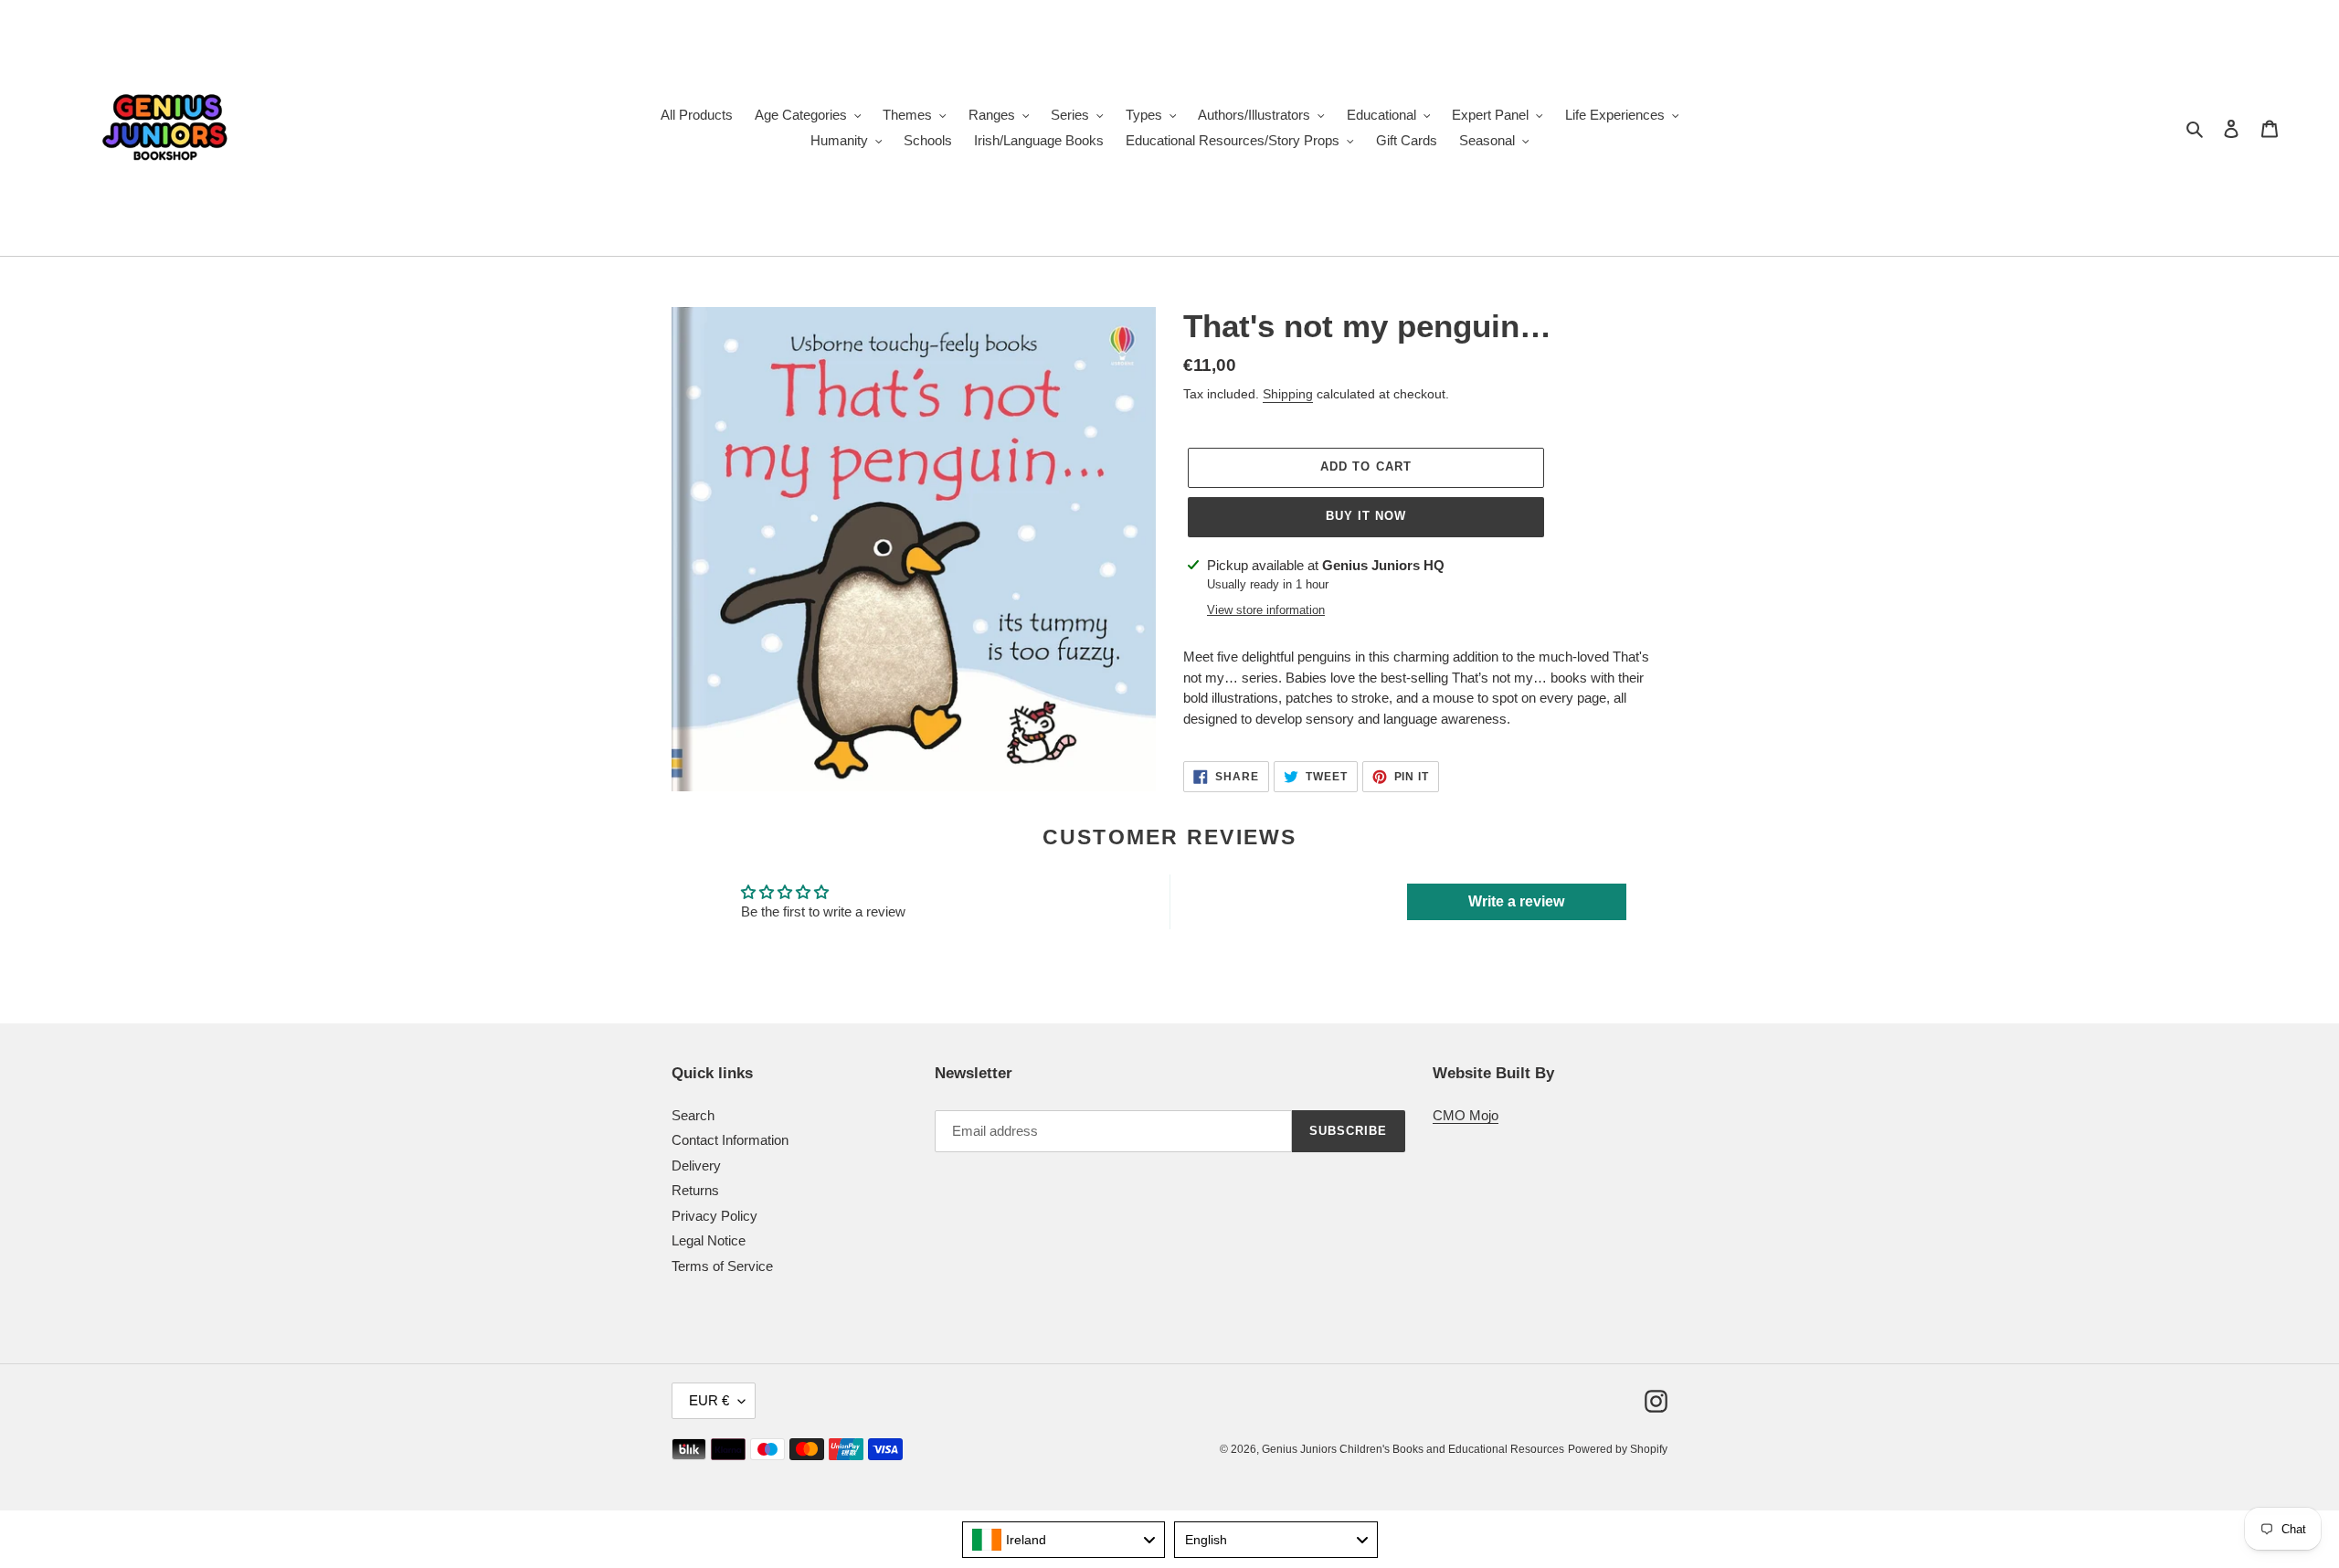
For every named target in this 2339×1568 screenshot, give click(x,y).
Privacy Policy (714, 1216)
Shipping (1288, 394)
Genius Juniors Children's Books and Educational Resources (1413, 1449)
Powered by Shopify (1618, 1449)
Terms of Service (722, 1266)
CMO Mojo (1466, 1115)
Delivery (696, 1165)
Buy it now (1366, 516)
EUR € (709, 1400)
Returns (695, 1190)
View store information (1266, 610)
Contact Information (730, 1140)
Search (693, 1115)
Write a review (1516, 901)
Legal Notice (709, 1240)
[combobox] (1064, 1540)
